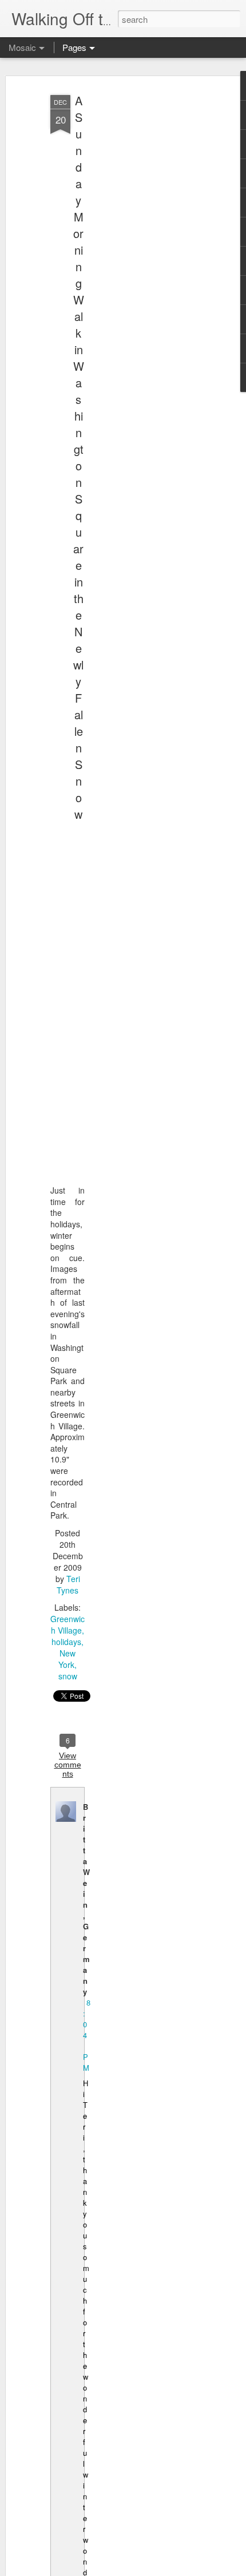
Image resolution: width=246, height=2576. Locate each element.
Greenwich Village (68, 1624)
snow (68, 1676)
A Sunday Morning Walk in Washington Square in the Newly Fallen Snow (79, 457)
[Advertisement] (148, 270)
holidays (66, 1642)
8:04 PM (87, 2035)
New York (67, 1659)
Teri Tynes (68, 1584)
